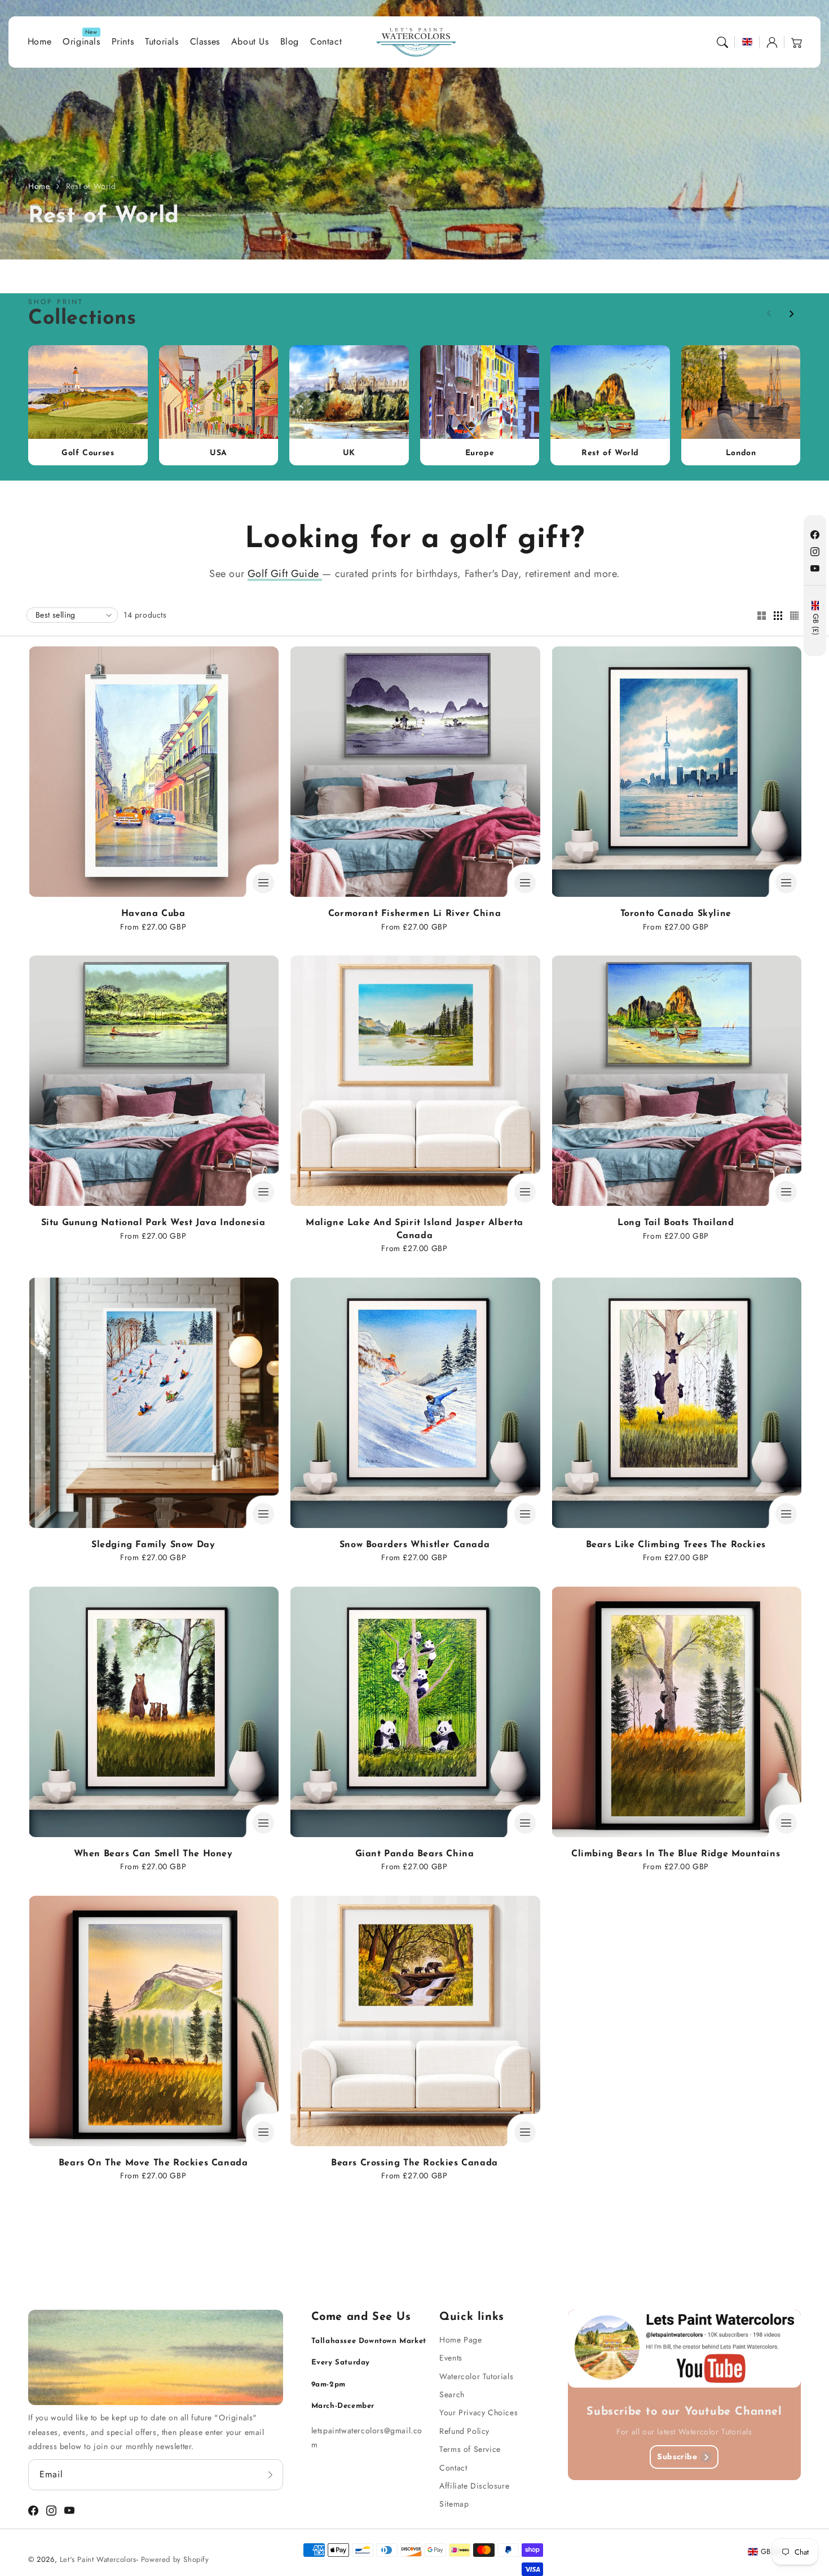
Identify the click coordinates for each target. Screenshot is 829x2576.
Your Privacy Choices (479, 2412)
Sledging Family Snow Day (153, 1545)
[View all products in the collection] (88, 405)
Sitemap (454, 2504)
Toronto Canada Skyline (676, 914)
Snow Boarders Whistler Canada (414, 1545)
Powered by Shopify (175, 2559)
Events (451, 2358)
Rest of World (91, 186)
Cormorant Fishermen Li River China (414, 914)
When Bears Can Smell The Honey (153, 1854)
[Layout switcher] (761, 617)
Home (39, 186)
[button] (722, 42)
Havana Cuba (153, 914)
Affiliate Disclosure (474, 2486)
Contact (453, 2468)
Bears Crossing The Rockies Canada (414, 2163)
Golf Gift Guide (285, 574)
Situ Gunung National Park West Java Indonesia (153, 1223)
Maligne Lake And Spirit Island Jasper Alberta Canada (414, 1229)
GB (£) (815, 625)
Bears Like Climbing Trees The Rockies (676, 1545)
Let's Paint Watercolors (98, 2559)
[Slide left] (769, 314)
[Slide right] (791, 314)
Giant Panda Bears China (415, 1854)
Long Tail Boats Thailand (676, 1223)
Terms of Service (470, 2449)
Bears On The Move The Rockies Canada (153, 2163)
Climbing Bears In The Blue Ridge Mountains (676, 1854)
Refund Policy (464, 2431)
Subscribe (677, 2456)
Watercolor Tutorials (476, 2376)
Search (452, 2394)
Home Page (460, 2340)
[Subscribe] (271, 2474)
